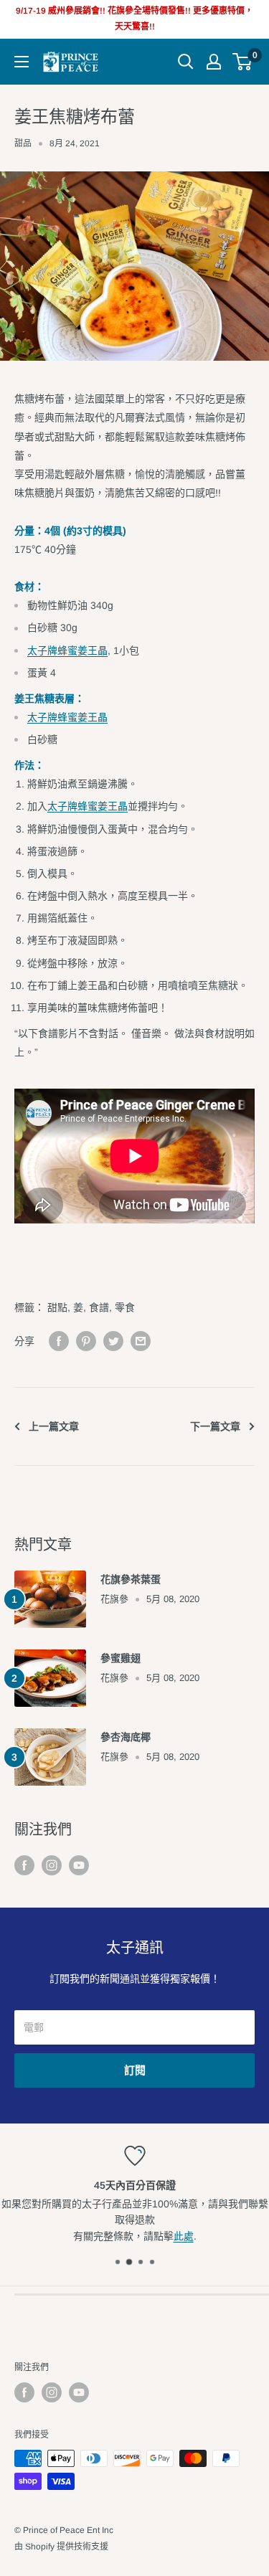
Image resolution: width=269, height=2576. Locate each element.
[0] (243, 62)
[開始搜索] (186, 62)
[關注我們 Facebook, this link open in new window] (24, 1865)
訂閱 (135, 2070)
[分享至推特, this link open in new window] (113, 1341)
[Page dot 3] (141, 2262)
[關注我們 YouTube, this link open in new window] (79, 1865)
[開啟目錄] (22, 62)
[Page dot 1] (118, 2262)
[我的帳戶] (214, 62)
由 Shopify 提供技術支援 (61, 2547)
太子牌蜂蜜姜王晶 (67, 650)
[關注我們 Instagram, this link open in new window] (52, 1865)
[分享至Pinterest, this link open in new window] (86, 1341)
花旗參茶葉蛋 (131, 1579)
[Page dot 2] (128, 2262)
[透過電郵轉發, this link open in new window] (141, 1341)
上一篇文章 (54, 1426)
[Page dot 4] (152, 2262)
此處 (184, 2236)
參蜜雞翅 (121, 1658)
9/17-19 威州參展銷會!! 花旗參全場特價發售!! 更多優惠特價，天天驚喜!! (134, 19)
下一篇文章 (215, 1426)
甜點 (57, 1307)
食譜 (99, 1307)
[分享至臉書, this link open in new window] (59, 1341)
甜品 (23, 143)
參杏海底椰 (126, 1737)
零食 (125, 1307)
